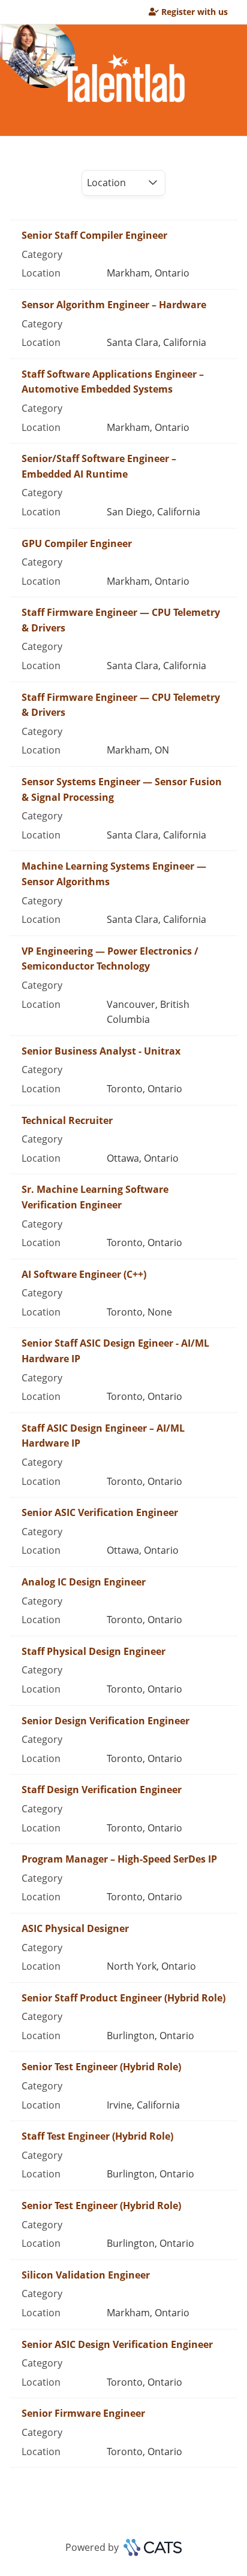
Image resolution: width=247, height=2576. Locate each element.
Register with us (195, 12)
